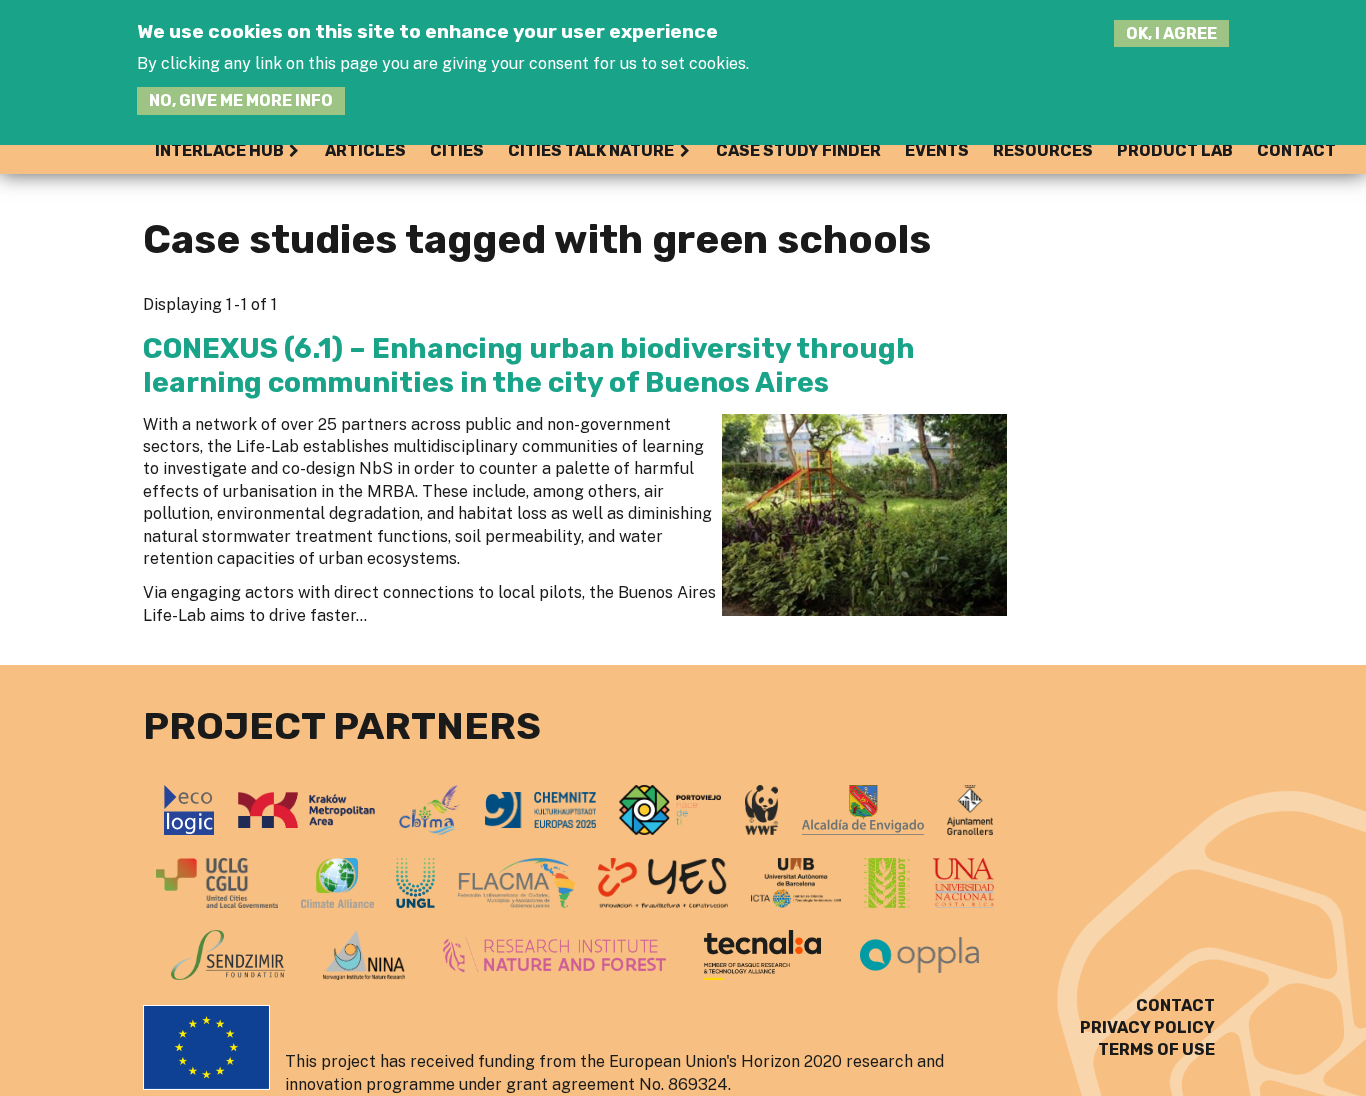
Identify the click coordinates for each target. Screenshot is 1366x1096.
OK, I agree (1171, 33)
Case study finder (798, 150)
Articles (365, 150)
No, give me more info (241, 100)
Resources (1043, 150)
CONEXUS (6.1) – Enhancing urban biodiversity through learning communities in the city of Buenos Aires (529, 365)
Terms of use (1156, 1049)
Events (937, 150)
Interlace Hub (219, 150)
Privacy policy (1147, 1027)
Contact (1296, 150)
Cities (457, 150)
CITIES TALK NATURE (591, 150)
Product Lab (1175, 150)
